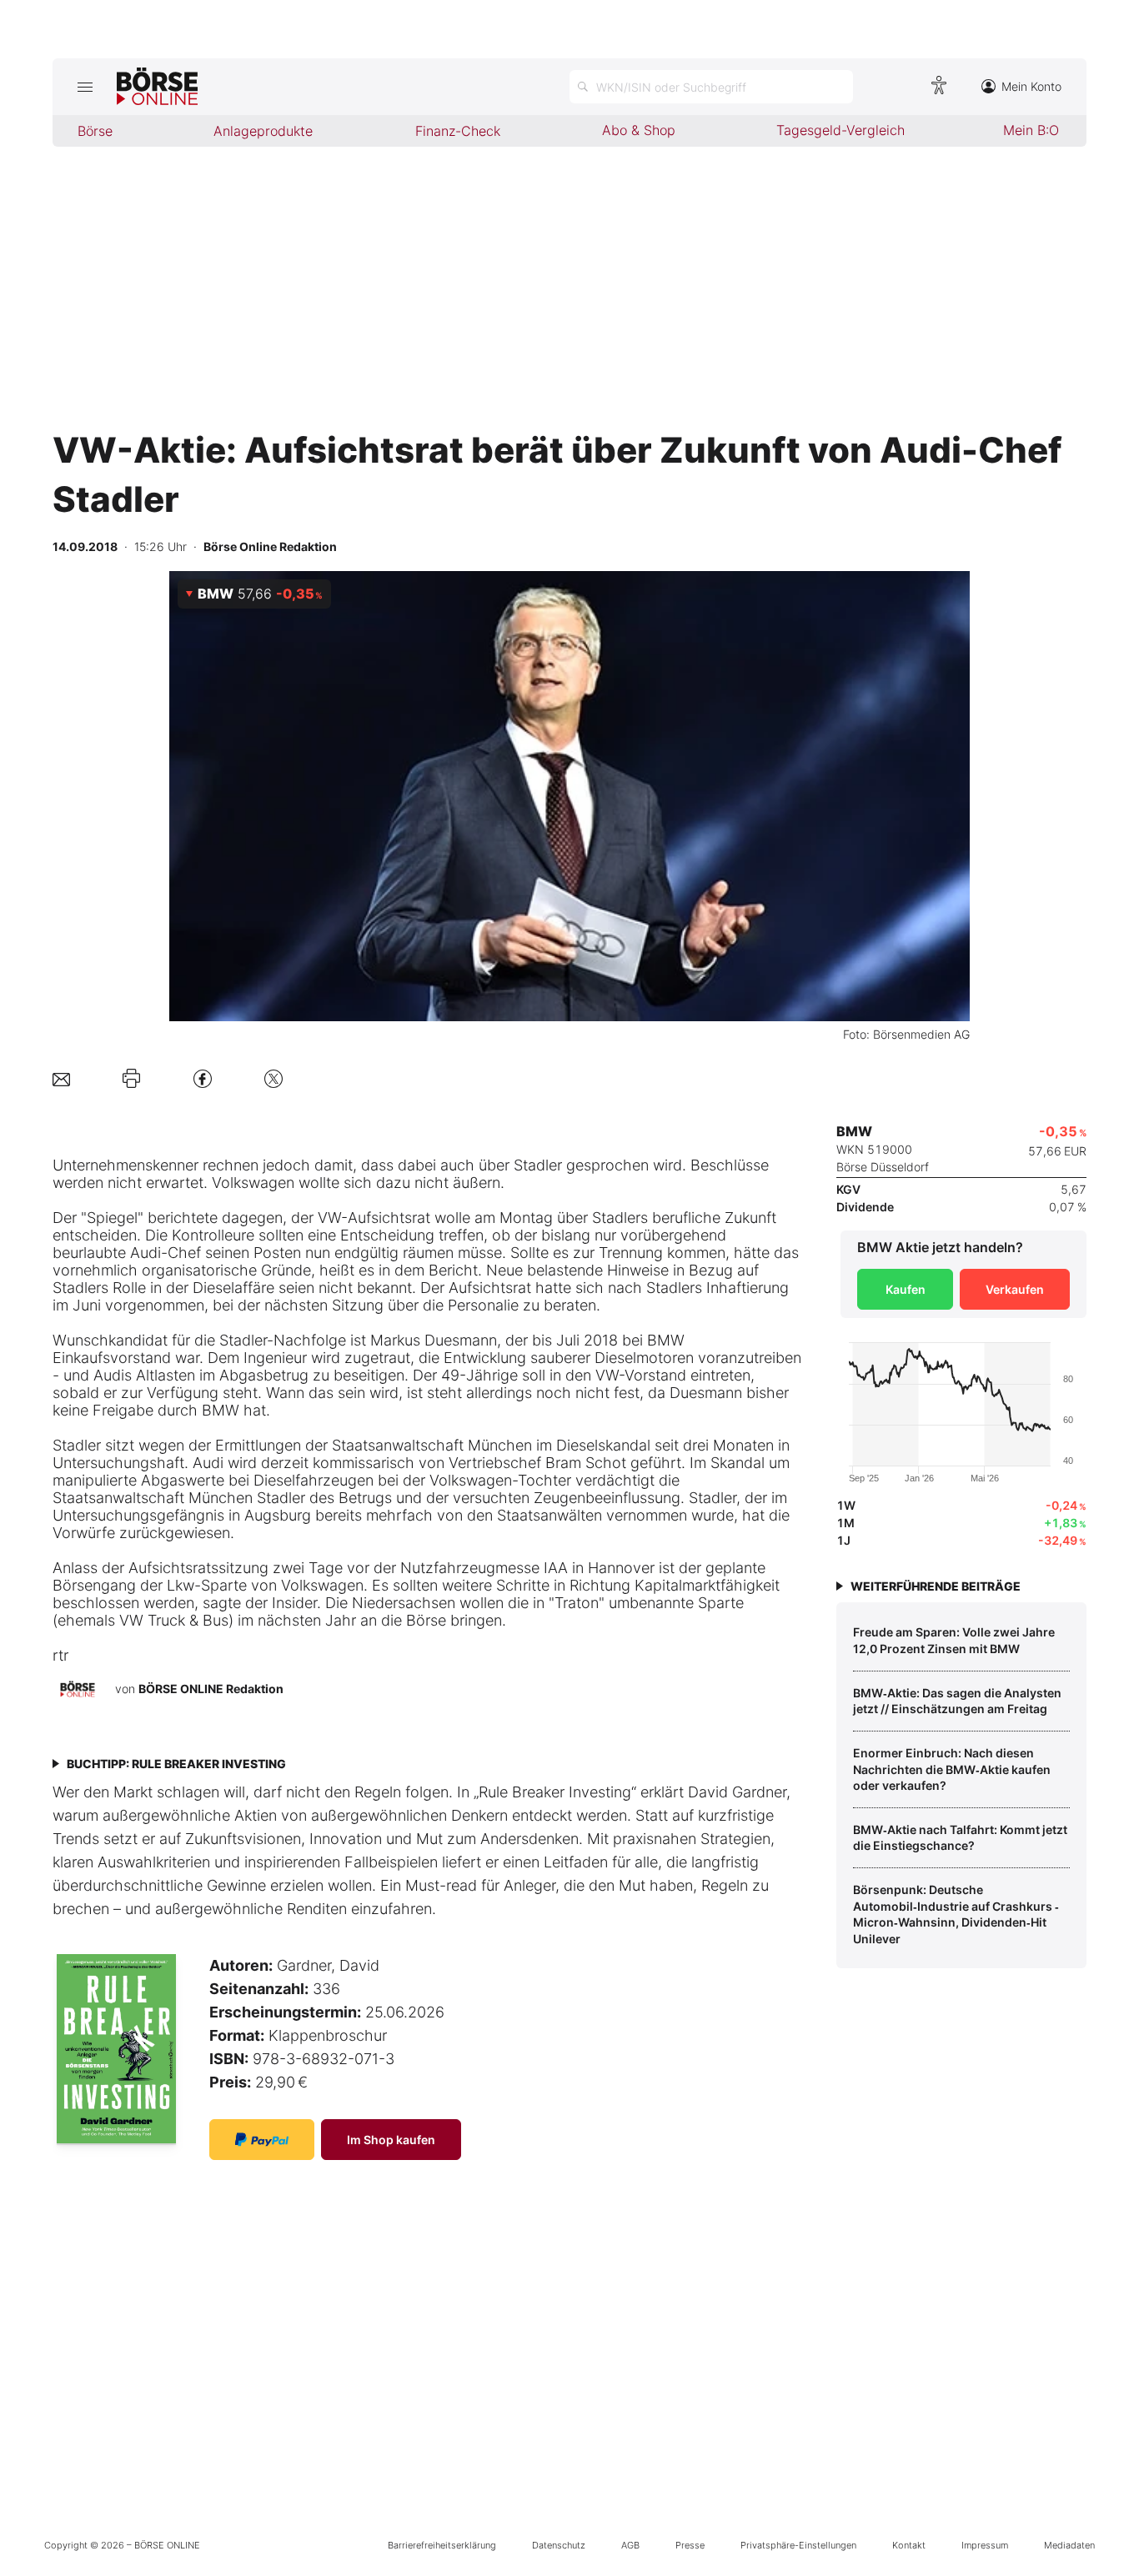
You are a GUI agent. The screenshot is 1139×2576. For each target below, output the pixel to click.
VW (329, 1218)
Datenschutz (559, 2545)
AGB (630, 2545)
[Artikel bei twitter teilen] (273, 1078)
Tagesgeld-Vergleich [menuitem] (840, 130)
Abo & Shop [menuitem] (639, 130)
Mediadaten (1069, 2545)
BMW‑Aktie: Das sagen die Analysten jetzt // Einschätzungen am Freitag (957, 1701)
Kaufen (906, 1289)
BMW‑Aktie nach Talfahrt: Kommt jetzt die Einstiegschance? (960, 1838)
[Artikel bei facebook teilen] (203, 1078)
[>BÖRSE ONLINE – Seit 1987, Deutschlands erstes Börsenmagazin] (157, 87)
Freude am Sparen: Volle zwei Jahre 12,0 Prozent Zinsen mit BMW (954, 1640)
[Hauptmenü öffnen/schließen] (85, 87)
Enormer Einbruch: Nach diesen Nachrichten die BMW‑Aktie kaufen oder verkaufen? (952, 1769)
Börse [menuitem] (95, 131)
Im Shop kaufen (391, 2140)
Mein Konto (1031, 86)
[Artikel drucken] (131, 1079)
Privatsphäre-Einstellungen (798, 2545)
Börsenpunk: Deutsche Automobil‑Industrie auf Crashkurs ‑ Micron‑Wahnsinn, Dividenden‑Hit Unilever (956, 1914)
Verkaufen (1015, 1289)
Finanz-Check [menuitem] (458, 131)
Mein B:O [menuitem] (1031, 130)
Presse (690, 2545)
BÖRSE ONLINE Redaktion (211, 1689)
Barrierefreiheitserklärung (442, 2545)
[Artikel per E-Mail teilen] (61, 1078)
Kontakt (909, 2545)
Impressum (985, 2545)
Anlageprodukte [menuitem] (263, 131)
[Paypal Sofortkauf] (262, 2140)
